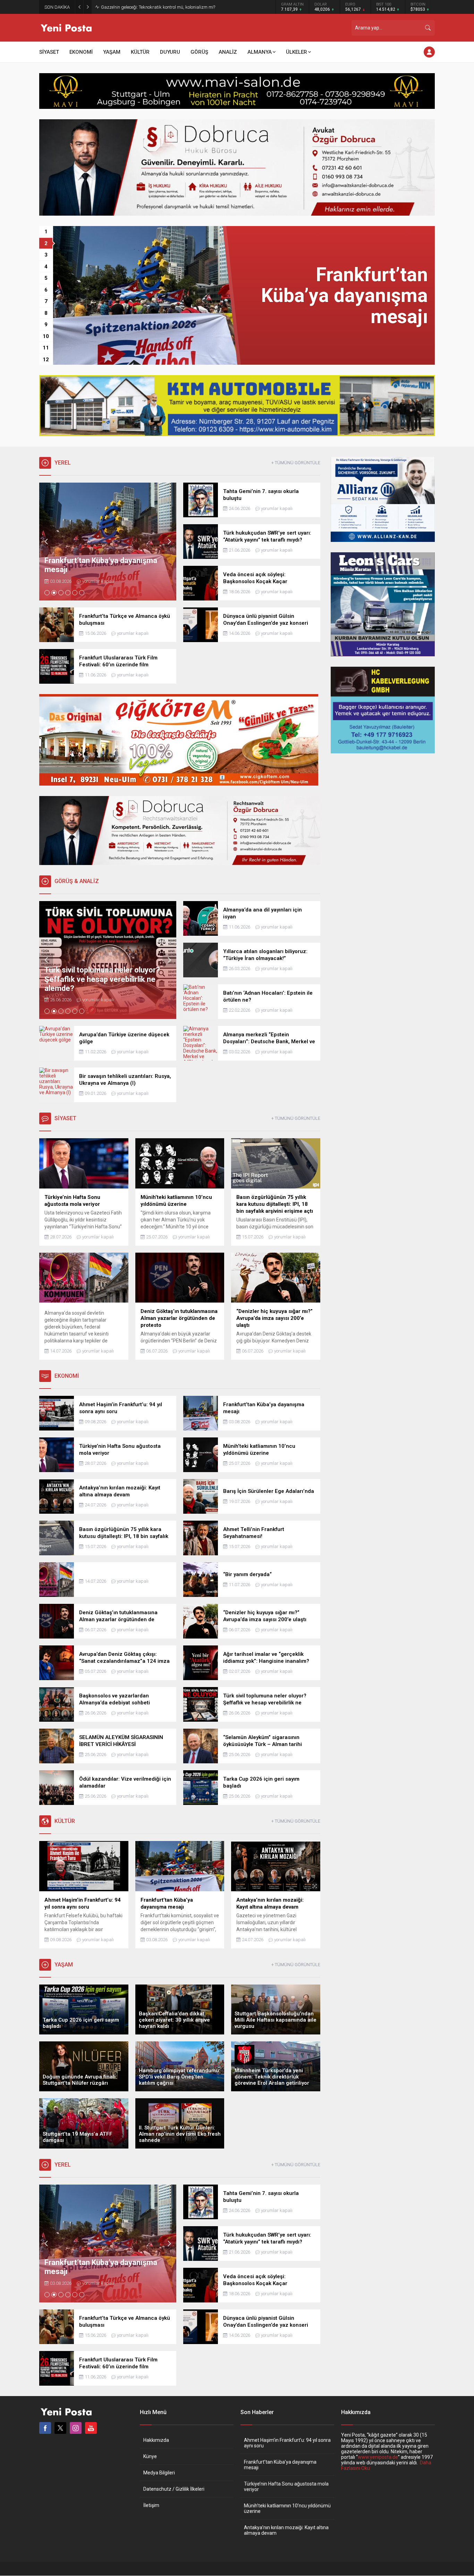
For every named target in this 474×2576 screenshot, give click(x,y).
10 (46, 336)
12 (46, 360)
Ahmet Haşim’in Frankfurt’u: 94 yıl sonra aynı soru (287, 2443)
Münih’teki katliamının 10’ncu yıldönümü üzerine (287, 2508)
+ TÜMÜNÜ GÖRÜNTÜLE (296, 463)
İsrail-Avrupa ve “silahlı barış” (130, 7)
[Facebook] (45, 2428)
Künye (150, 2456)
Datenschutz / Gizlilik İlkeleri (174, 2489)
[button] (46, 232)
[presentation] (46, 542)
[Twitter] (60, 2428)
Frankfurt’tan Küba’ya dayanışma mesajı (280, 2465)
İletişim (151, 2505)
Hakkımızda (156, 2440)
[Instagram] (76, 2428)
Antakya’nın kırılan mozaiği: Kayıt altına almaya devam (286, 2530)
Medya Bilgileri (159, 2473)
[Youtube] (91, 2428)
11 (46, 348)
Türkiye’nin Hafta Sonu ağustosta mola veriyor (286, 2487)
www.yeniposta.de (378, 2457)
